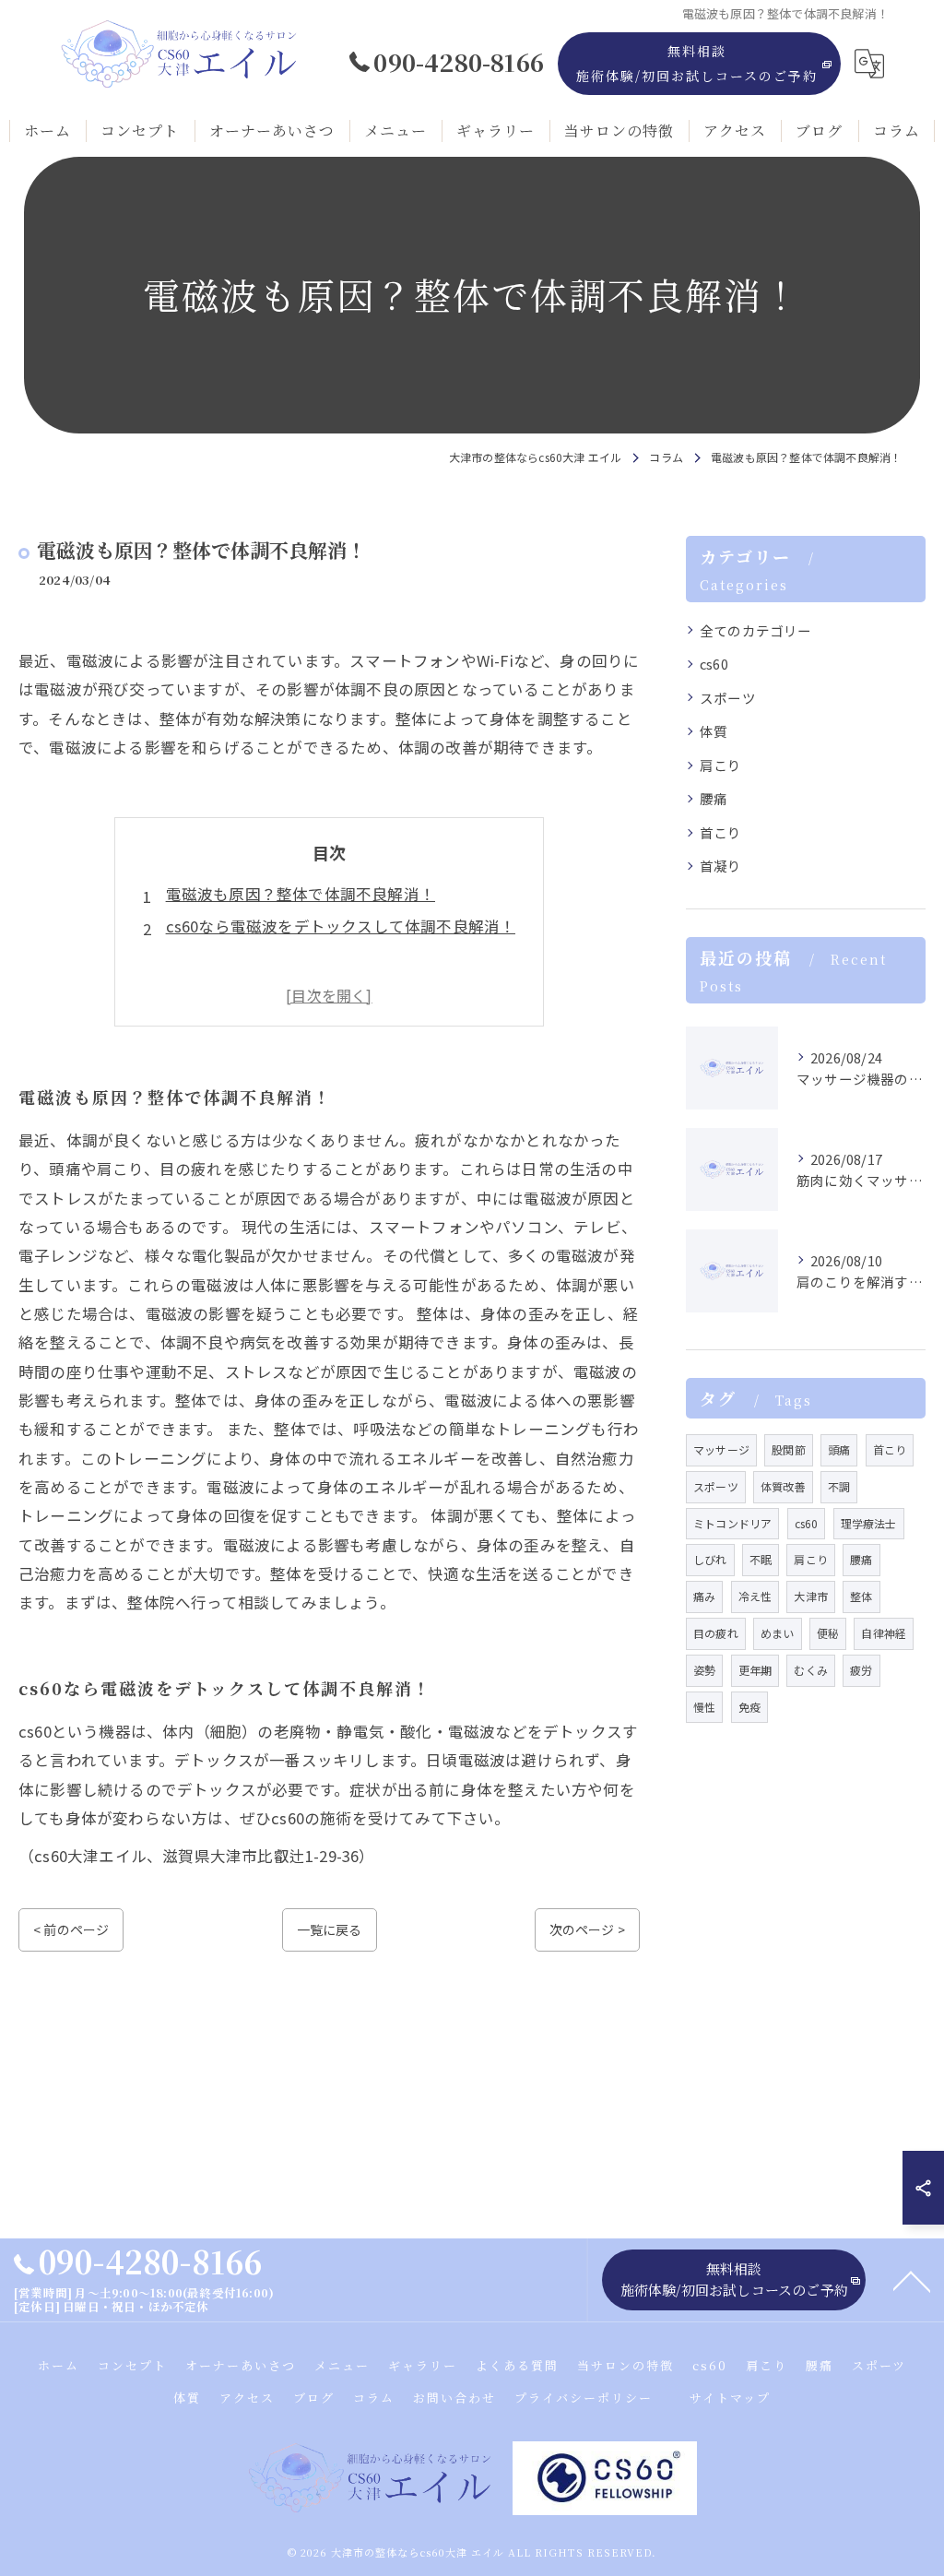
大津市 (811, 1596)
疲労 (861, 1670)
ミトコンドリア (732, 1523)
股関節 (789, 1449)
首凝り (721, 866)
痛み (704, 1596)
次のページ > (587, 1929)
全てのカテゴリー (756, 630)
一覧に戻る (330, 1929)
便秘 (828, 1633)
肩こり (721, 765)
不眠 (761, 1559)
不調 (839, 1486)
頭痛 (839, 1449)
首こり (721, 832)
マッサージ (721, 1449)
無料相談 (697, 63)
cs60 (714, 664)
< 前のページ (71, 1929)
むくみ (811, 1670)
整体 (861, 1596)
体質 (714, 731)
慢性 (704, 1707)
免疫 (749, 1707)
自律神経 (884, 1633)
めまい (778, 1633)
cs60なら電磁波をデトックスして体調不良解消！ (341, 926)
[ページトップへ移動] (912, 2280)
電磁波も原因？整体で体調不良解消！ (301, 894)
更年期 (755, 1670)
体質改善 (783, 1486)
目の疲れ (716, 1633)
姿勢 (704, 1670)
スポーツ (728, 698)
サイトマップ (730, 2398)
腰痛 (714, 798)
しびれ (710, 1559)
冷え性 (755, 1596)
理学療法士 (869, 1523)
